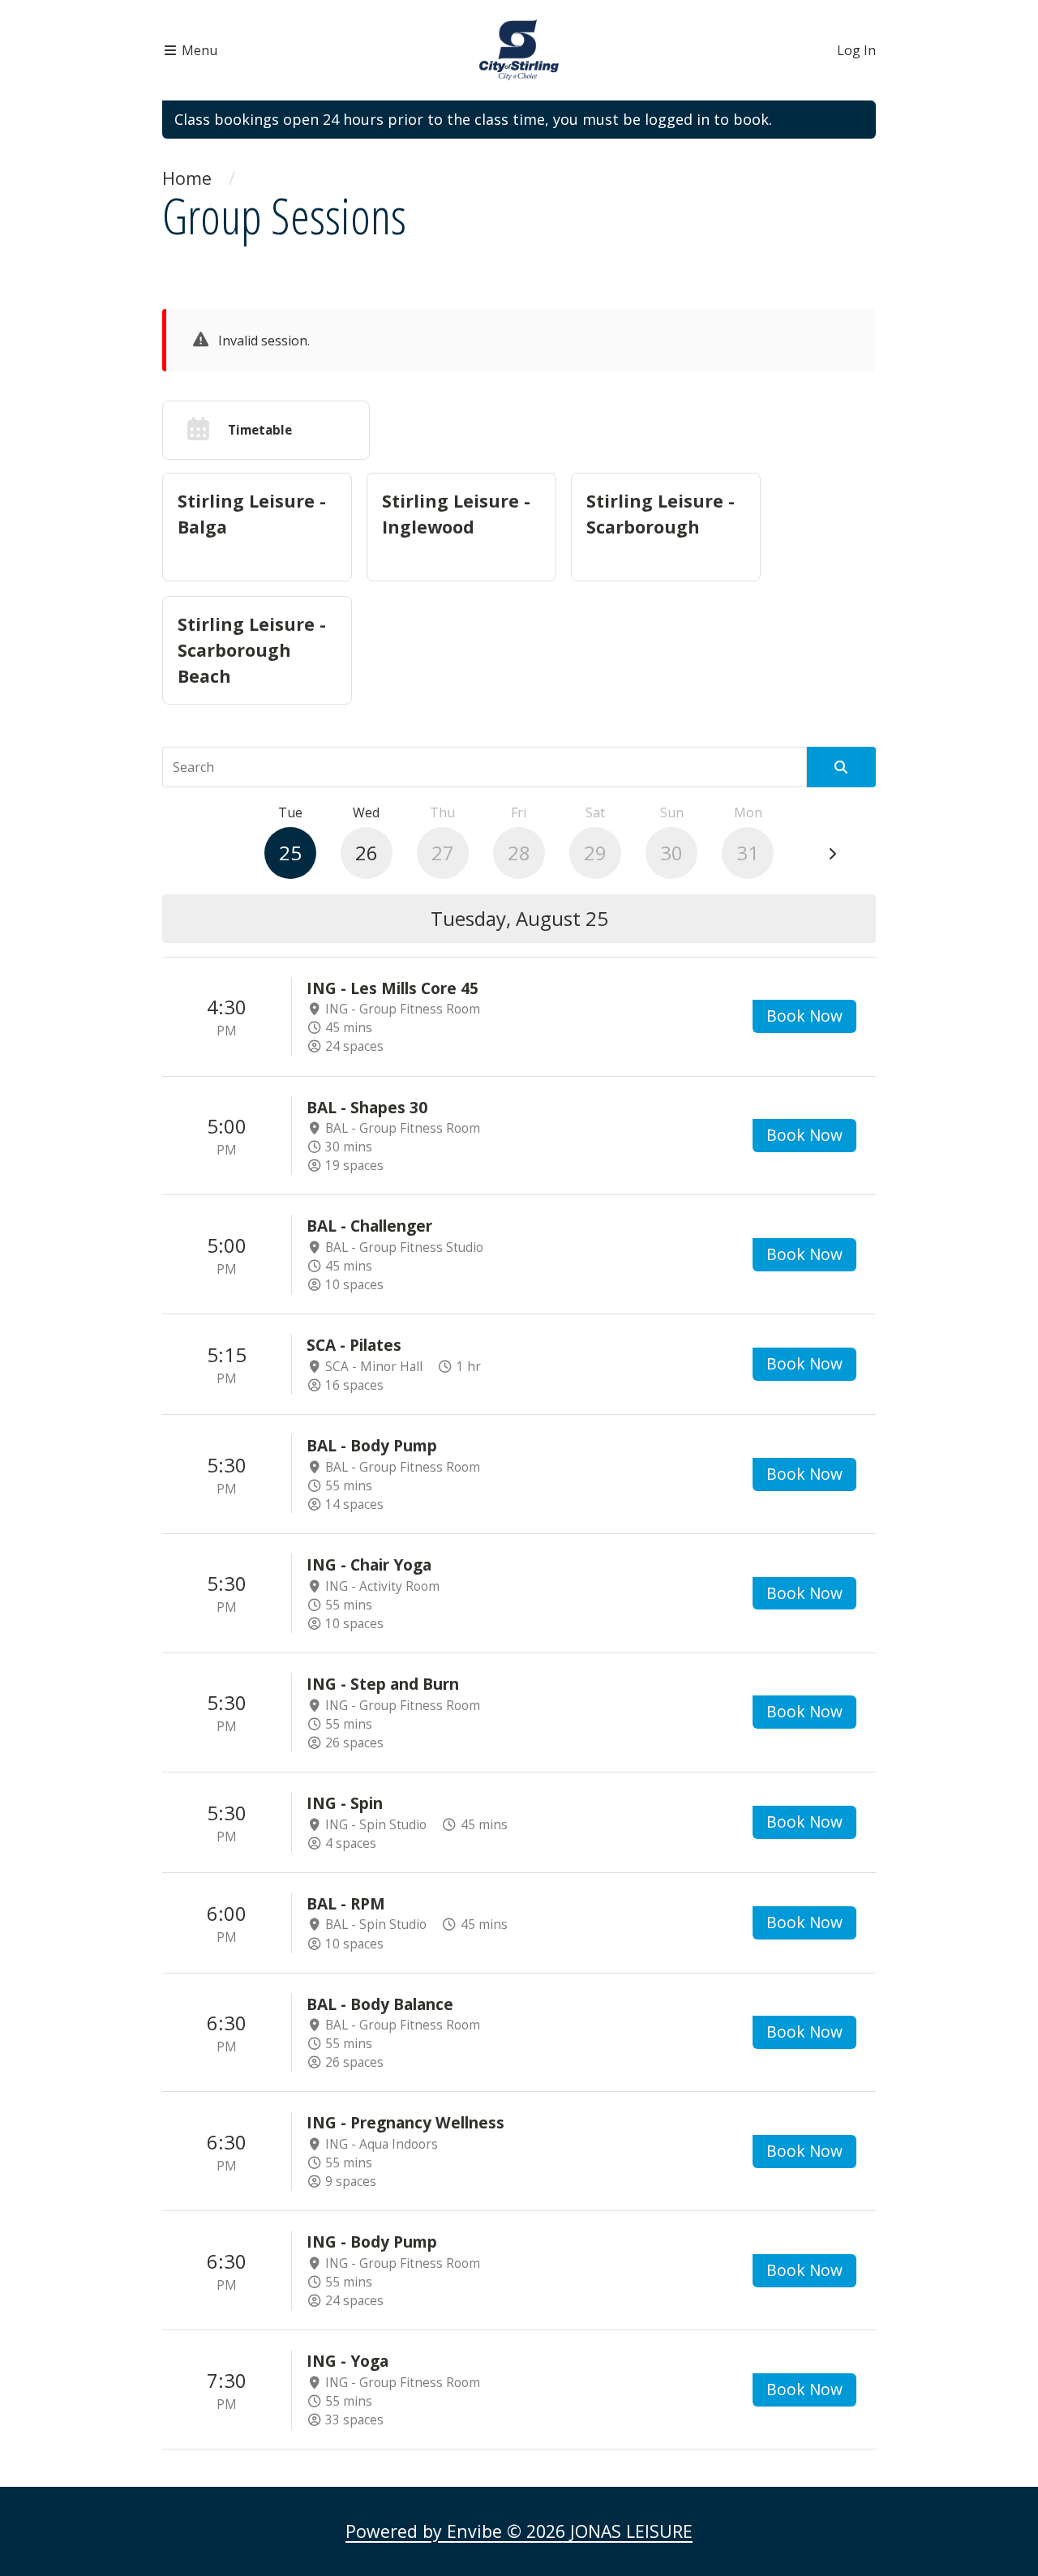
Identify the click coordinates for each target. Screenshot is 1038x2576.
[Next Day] (832, 855)
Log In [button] (856, 50)
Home (187, 178)
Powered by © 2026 (519, 2531)
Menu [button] (198, 50)
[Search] (841, 767)
